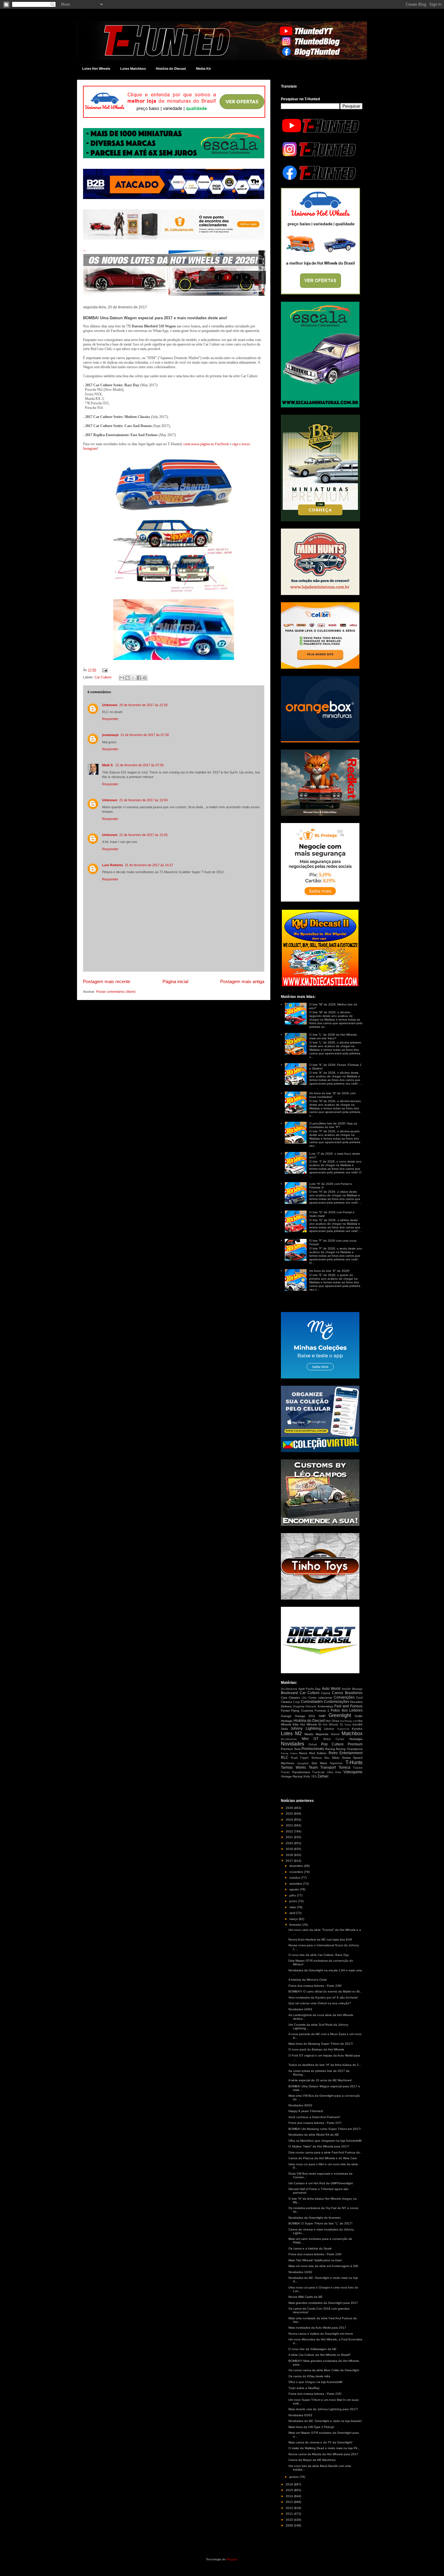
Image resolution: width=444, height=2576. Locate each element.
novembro (297, 1872)
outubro (295, 1878)
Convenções (344, 1697)
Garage (286, 1716)
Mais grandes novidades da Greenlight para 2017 (323, 2303)
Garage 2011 (305, 1716)
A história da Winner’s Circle (308, 1980)
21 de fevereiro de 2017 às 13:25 (143, 835)
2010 (290, 2520)
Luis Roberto (113, 865)
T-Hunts (354, 1762)
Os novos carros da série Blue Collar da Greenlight (324, 2370)
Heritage (287, 1721)
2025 (290, 1814)
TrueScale (318, 1772)
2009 (290, 2525)
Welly (307, 1777)
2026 (290, 1808)
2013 (290, 2502)
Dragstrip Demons (305, 1706)
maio (293, 1907)
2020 (290, 1843)
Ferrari (285, 1711)
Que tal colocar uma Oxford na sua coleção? (320, 2003)
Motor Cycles (334, 1739)
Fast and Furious (348, 1706)
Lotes (287, 1733)
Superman (336, 1763)
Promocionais (313, 1749)
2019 (290, 1849)
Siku (327, 1758)
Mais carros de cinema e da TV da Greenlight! (320, 2442)
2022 (290, 1831)
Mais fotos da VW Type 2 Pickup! (311, 2427)
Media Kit (203, 69)
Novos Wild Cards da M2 (306, 2297)
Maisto (309, 1734)
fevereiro (296, 1925)
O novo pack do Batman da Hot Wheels (316, 2049)
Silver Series (341, 1758)
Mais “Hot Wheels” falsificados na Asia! (315, 2260)
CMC (304, 1698)
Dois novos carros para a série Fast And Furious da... (325, 2152)
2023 (290, 1825)
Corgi (296, 1702)
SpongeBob (303, 1763)
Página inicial (175, 981)
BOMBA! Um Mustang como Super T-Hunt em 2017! (325, 2129)
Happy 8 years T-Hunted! (306, 2111)
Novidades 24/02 (300, 2009)
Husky (348, 1725)
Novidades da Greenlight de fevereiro (315, 2218)
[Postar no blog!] (127, 678)
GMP (322, 1716)
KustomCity (343, 1729)
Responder (110, 719)
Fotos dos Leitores (347, 1710)
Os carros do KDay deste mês (309, 2376)
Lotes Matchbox (133, 69)
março (294, 1919)
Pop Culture (332, 1744)
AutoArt (346, 1689)
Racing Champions (349, 1749)
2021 (290, 1837)
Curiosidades (312, 1702)
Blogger (232, 2559)
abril (293, 1913)
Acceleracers (289, 1689)
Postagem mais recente (107, 981)
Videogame (353, 1772)
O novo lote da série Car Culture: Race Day (319, 1955)
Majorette (322, 1734)
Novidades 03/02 (300, 2415)
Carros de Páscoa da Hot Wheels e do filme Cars (323, 2158)
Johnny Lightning (306, 1729)
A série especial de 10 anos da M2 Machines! (320, 2080)
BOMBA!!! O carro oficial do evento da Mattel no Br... (325, 1991)
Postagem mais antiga (242, 981)
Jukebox (329, 1729)
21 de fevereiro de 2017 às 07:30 (145, 735)
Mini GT (310, 1739)
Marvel (335, 1734)
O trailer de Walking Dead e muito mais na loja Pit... (324, 2448)
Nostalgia (356, 1739)
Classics (294, 1698)
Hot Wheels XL (333, 1725)
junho (294, 1901)
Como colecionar (320, 1698)
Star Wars (319, 1763)
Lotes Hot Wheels (96, 69)
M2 (298, 1733)
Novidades (293, 1744)
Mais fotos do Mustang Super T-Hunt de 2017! (321, 2044)
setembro (296, 1884)
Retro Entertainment (346, 1753)
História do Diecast (171, 69)
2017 (290, 1861)
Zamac (323, 1776)
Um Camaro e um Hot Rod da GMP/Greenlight (321, 2183)
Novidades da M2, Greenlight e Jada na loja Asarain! (325, 2421)
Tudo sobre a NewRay (304, 2388)
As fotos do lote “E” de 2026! (330, 1271)
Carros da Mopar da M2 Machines (312, 2460)
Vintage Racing (292, 1776)
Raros (303, 1753)
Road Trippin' (300, 1758)
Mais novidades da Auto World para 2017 (317, 2328)
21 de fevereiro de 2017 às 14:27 (149, 865)
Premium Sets (291, 1749)
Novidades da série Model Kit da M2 (314, 2135)
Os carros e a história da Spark (310, 2248)
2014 (290, 2496)
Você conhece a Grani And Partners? (314, 2117)
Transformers (301, 1772)
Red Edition (318, 1753)
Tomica (344, 1767)
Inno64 (357, 1724)
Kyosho (357, 1729)
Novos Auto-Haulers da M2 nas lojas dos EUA (320, 1939)
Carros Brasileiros (347, 1693)
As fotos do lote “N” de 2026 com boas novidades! (332, 1095)
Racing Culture (289, 1753)
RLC (285, 1758)
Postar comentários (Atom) (116, 992)
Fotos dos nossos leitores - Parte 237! (315, 2123)
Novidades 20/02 (300, 2105)
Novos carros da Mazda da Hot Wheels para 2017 (323, 2454)
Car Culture (103, 677)
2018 (290, 1855)
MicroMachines (289, 1739)
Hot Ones (332, 1721)
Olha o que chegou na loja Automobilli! (315, 2382)
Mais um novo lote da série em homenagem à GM (323, 2266)
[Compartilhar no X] (133, 678)
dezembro (297, 1866)
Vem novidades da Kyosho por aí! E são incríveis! (323, 1997)
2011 (290, 2514)
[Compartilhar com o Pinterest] (145, 678)
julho (293, 1895)
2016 (290, 2484)
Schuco (317, 1758)
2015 (290, 2490)
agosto (295, 1889)
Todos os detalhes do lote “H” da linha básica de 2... (325, 2065)
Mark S (108, 765)
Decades (356, 1702)
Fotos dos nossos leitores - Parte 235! (315, 2394)
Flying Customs (302, 1711)
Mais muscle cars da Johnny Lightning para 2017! (323, 2409)
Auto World (331, 1689)
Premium (355, 1744)
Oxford (313, 1745)
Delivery (286, 1706)
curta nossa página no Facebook (206, 444)
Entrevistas (325, 1706)
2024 (290, 1820)
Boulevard (289, 1693)
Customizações (336, 1702)
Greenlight (340, 1715)
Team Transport (322, 1767)
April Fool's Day (309, 1689)
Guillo (359, 1716)
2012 (290, 2508)
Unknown (110, 705)
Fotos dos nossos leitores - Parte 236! (315, 2254)
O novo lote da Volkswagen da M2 (312, 2349)
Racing (330, 1749)
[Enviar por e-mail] (122, 678)
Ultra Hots (334, 1772)
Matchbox (352, 1733)
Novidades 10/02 (300, 2272)
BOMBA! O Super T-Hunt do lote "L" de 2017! (320, 2223)
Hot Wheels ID (311, 1724)
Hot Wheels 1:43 (349, 1721)
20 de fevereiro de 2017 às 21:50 (143, 705)
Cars (284, 1698)
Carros (326, 1693)
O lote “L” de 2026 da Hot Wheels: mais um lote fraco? (333, 1036)
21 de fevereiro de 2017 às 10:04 (143, 800)
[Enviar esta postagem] (104, 670)
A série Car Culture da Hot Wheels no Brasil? (320, 2355)
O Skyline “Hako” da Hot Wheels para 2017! (319, 2146)
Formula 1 (322, 1711)
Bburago (357, 1689)
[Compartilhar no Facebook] (139, 678)
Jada (284, 1729)
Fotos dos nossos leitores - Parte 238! (315, 1986)
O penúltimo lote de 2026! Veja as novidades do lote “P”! (333, 1125)
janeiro (294, 2477)
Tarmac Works (293, 1767)
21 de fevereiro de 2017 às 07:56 (140, 765)
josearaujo (110, 735)
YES (314, 1777)
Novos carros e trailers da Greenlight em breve (321, 2334)
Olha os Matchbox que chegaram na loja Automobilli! (325, 2141)
